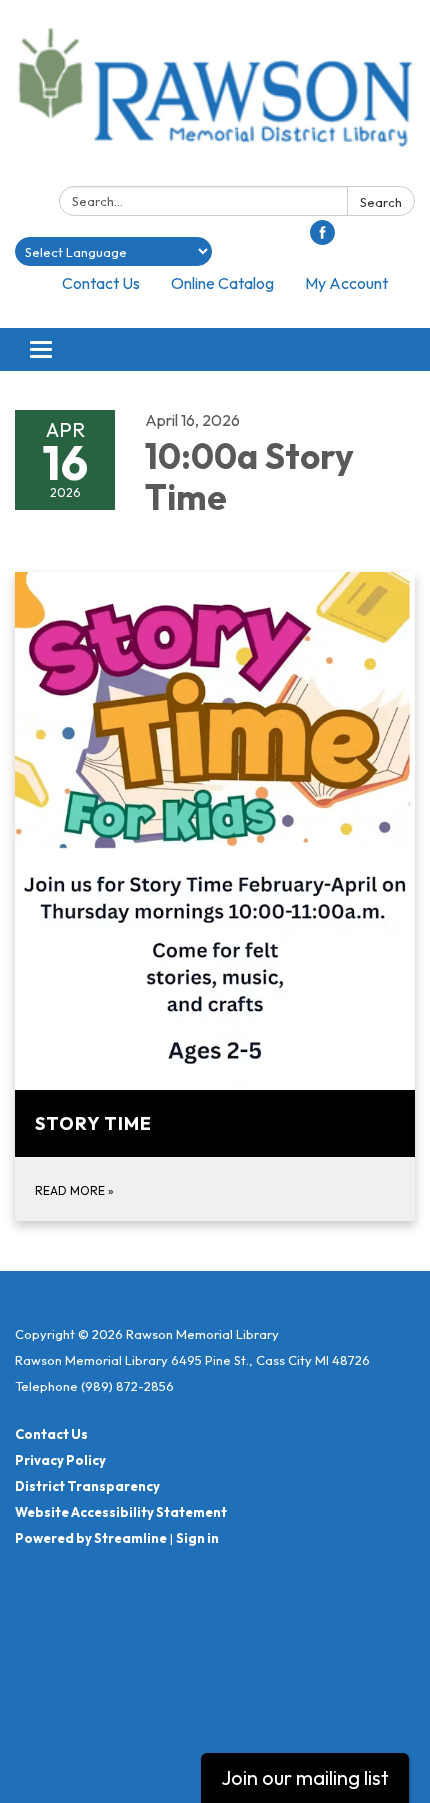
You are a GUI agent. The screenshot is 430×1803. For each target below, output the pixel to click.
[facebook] (322, 239)
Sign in (197, 1538)
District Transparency (87, 1486)
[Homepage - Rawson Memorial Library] (215, 97)
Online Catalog (222, 283)
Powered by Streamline (91, 1538)
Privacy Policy (60, 1460)
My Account (346, 283)
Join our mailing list (305, 1777)
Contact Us (101, 283)
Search (381, 202)
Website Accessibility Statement (121, 1512)
